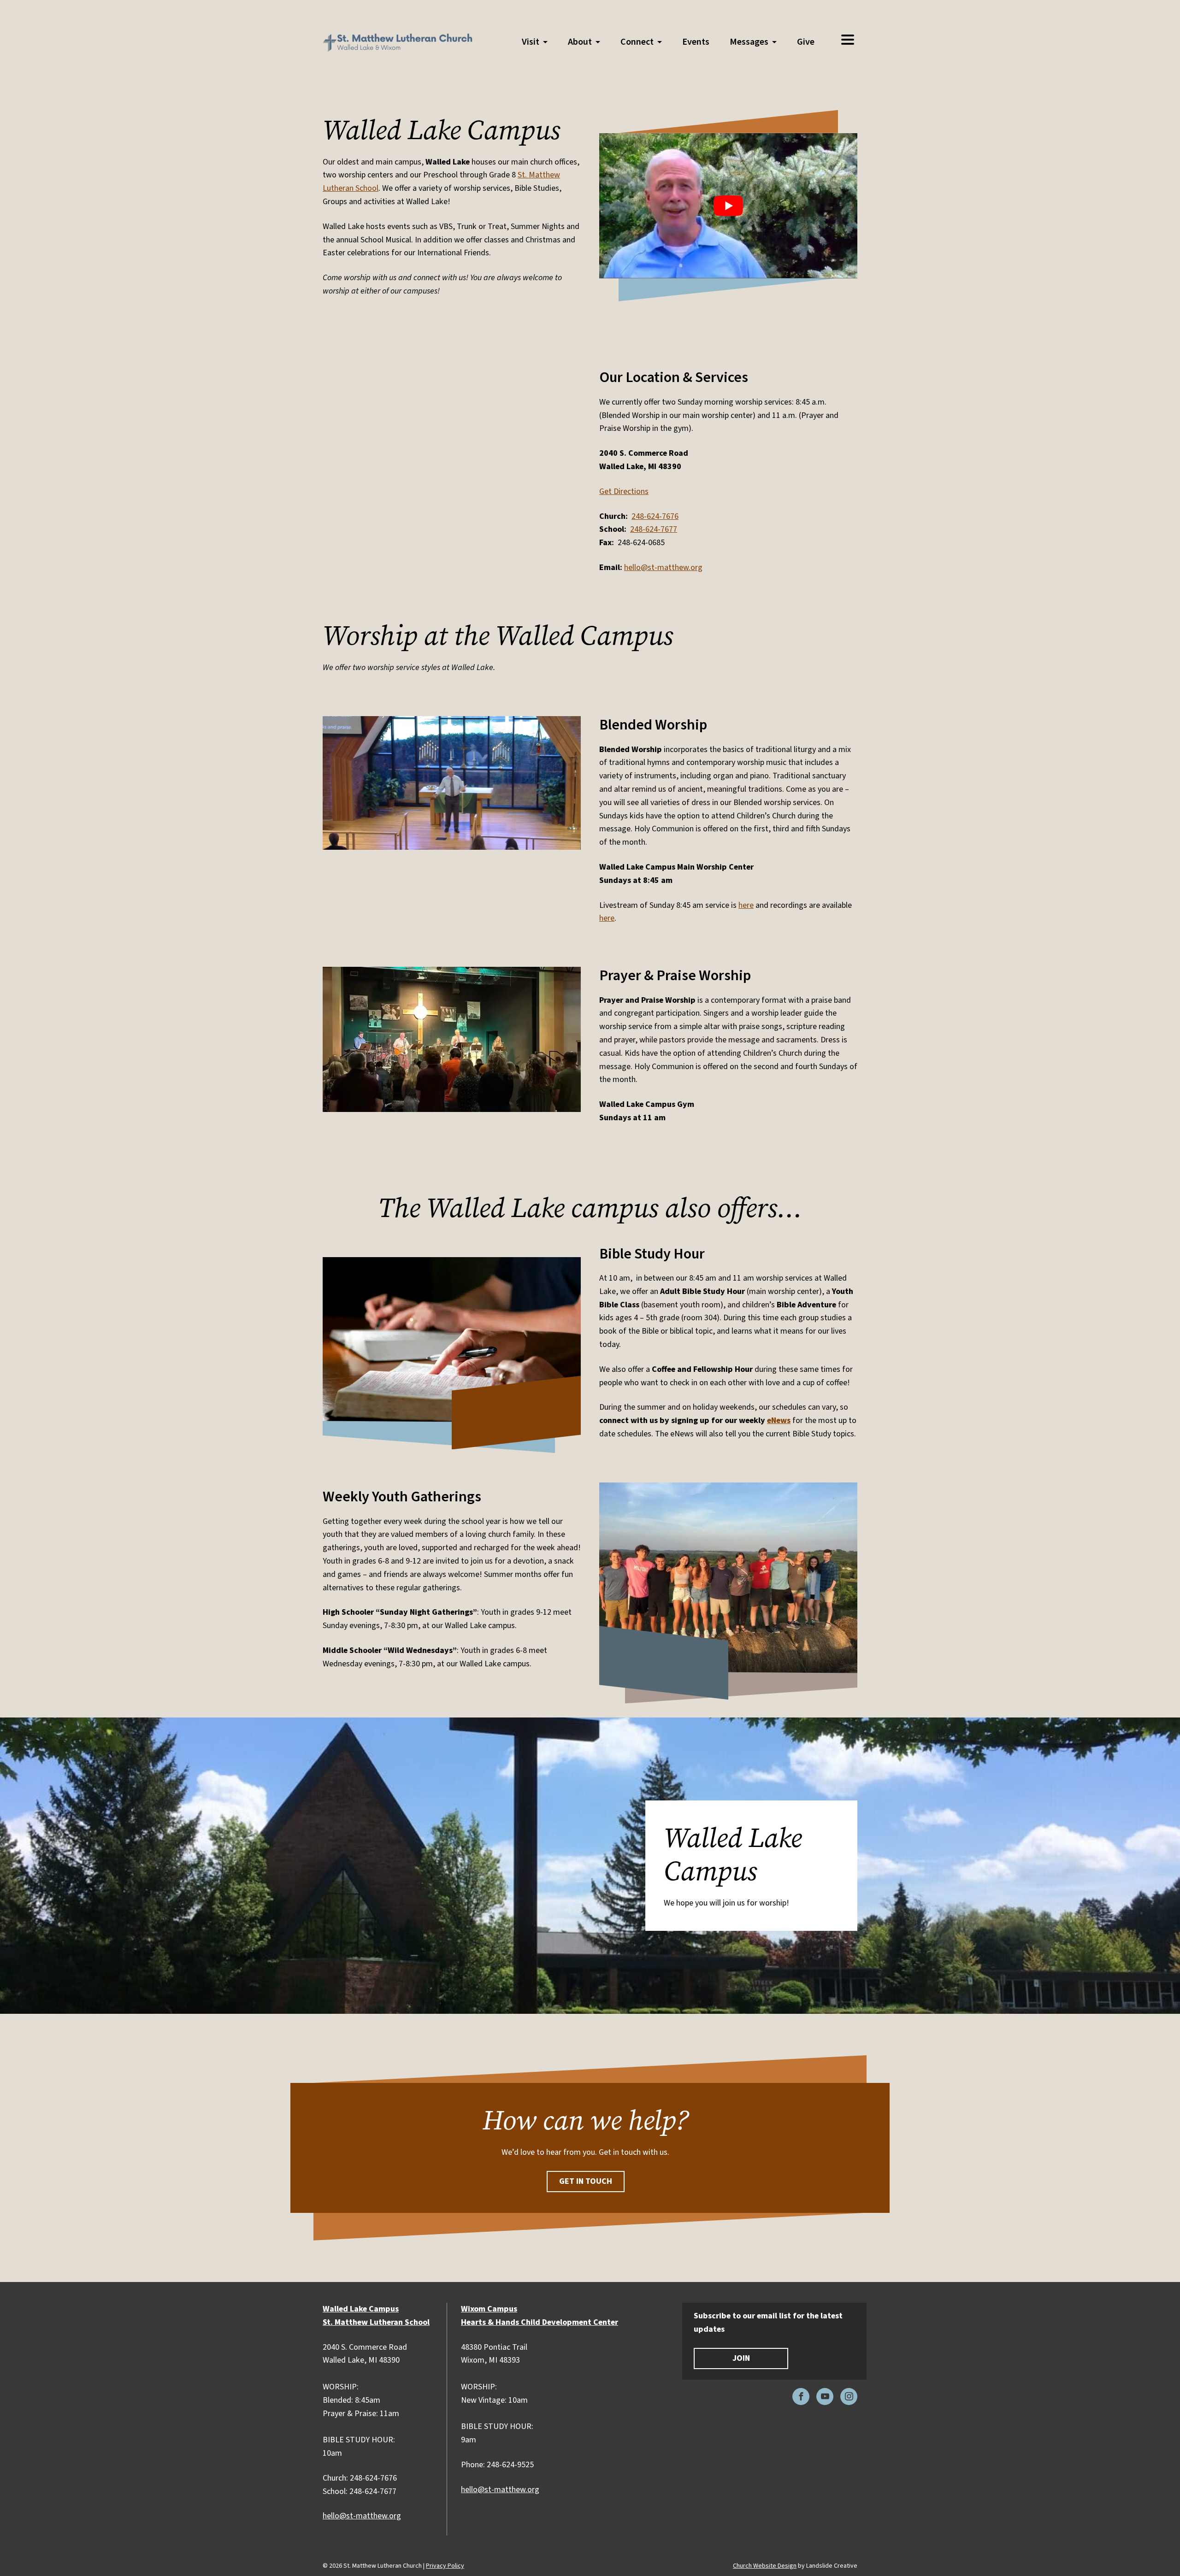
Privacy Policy (445, 2566)
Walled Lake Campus (361, 2309)
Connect (637, 42)
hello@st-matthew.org (663, 568)
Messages (749, 42)
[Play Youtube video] (728, 206)
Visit (531, 42)
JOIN (741, 2358)
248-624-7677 (654, 529)
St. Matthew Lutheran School (376, 2322)
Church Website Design (765, 2566)
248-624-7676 (655, 516)
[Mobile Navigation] (847, 40)
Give (806, 42)
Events (696, 42)
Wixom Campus (489, 2309)
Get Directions (624, 491)
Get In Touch (586, 2181)
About (580, 42)
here (746, 905)
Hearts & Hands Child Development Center (540, 2322)
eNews (779, 1420)
